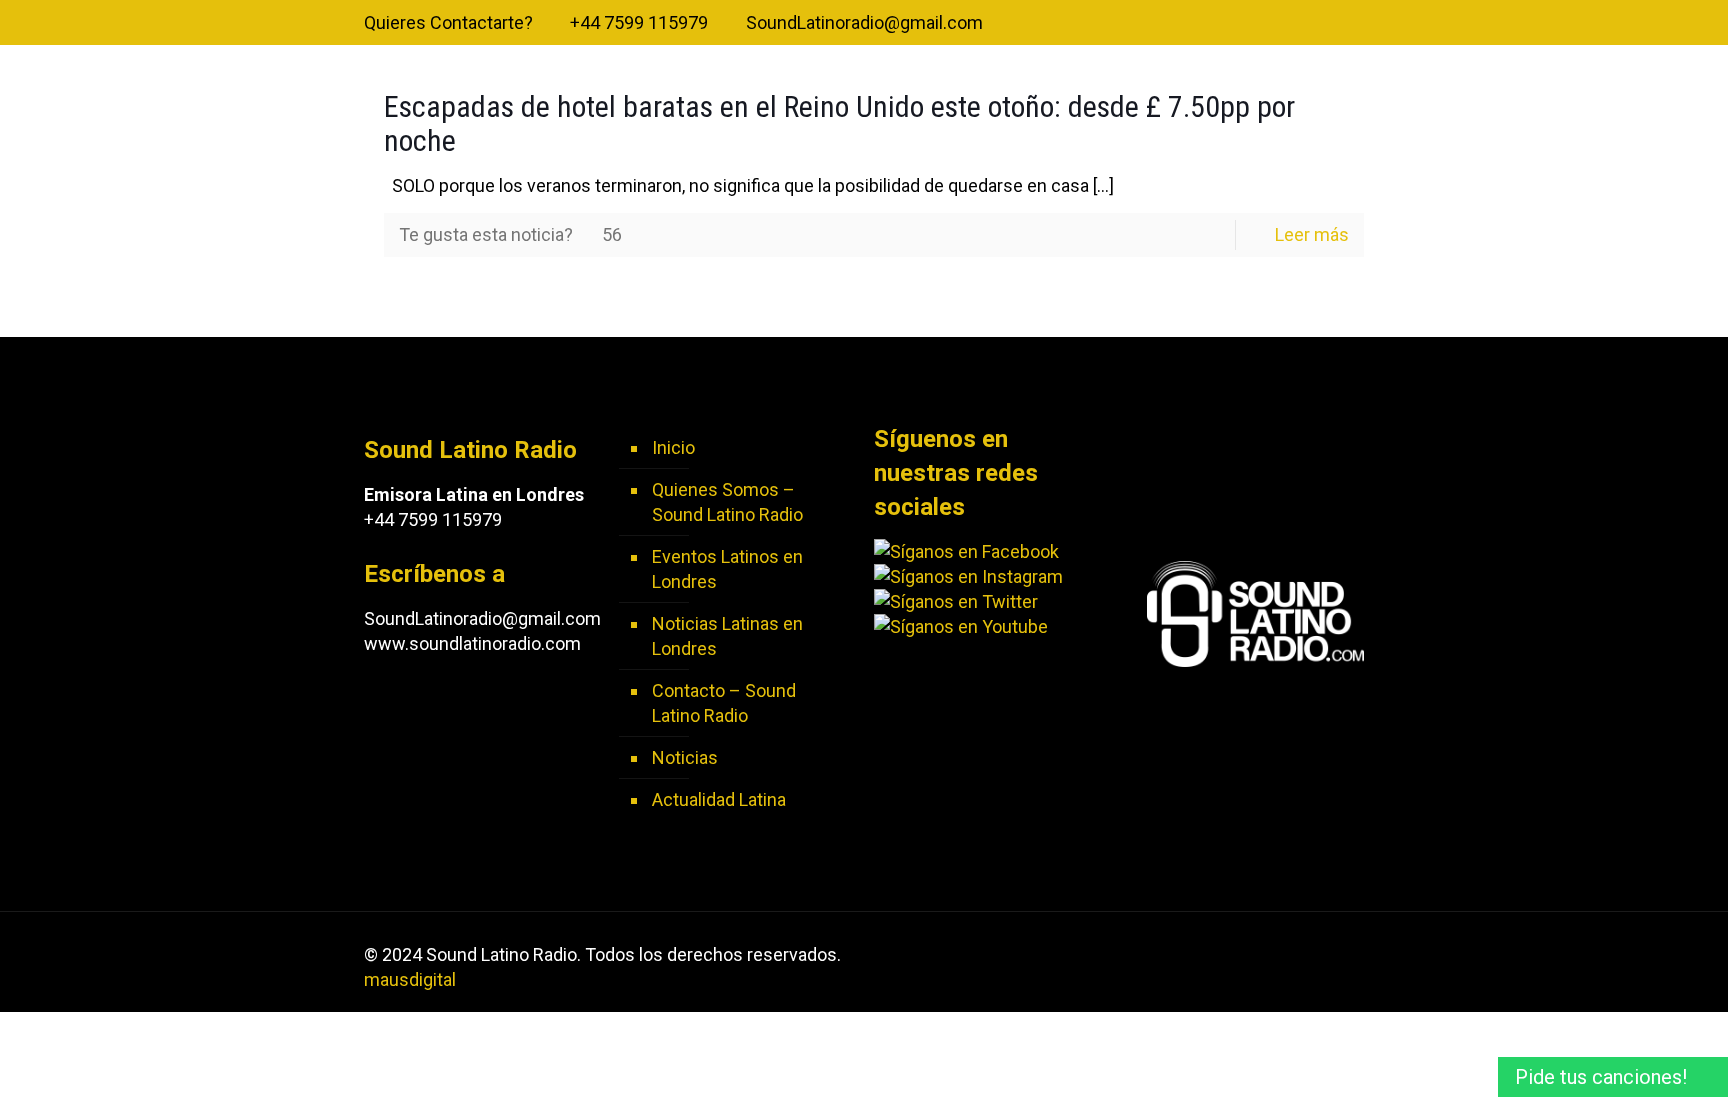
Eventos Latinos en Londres (727, 569)
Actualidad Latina (719, 799)
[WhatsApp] (1245, 24)
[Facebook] (1272, 24)
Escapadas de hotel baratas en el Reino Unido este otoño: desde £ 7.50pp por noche (839, 123)
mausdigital (410, 979)
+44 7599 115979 (639, 22)
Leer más (1312, 234)
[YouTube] (1326, 24)
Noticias (685, 757)
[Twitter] (1299, 24)
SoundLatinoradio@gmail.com (864, 22)
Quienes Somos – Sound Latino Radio (727, 502)
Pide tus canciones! (1601, 1077)
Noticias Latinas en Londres (727, 636)
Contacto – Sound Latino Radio (724, 703)
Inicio (673, 447)
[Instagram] (1353, 24)
